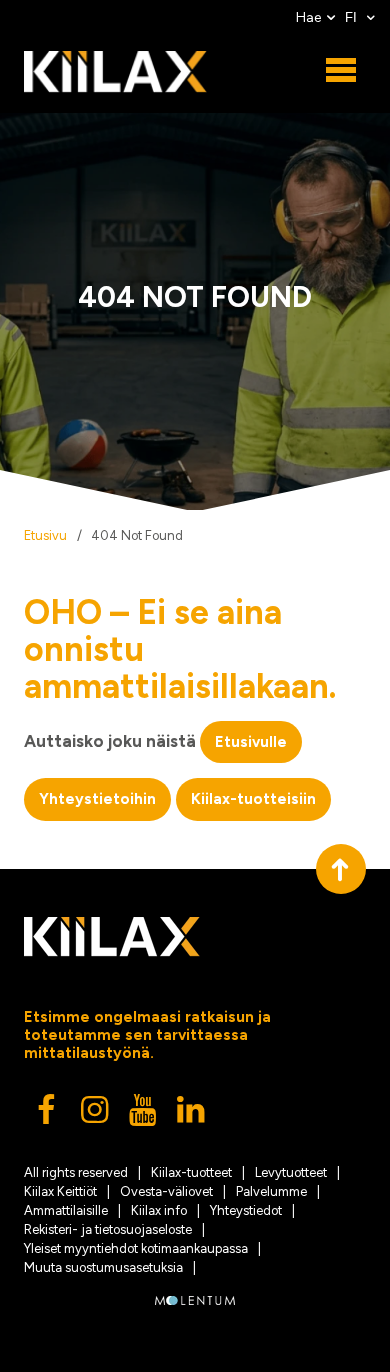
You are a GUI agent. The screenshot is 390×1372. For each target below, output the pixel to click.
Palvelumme (271, 1191)
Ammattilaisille (66, 1210)
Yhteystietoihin (97, 799)
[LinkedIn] (192, 1115)
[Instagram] (96, 1115)
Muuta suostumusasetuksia (103, 1267)
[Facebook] (48, 1115)
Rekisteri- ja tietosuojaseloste (108, 1229)
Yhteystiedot (246, 1210)
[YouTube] (144, 1115)
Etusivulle (251, 742)
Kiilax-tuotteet (191, 1172)
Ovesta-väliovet (166, 1191)
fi (353, 17)
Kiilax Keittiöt (60, 1191)
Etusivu (45, 535)
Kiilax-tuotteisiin (253, 799)
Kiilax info (159, 1210)
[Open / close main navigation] (341, 71)
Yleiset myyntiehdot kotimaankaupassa (136, 1248)
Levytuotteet (291, 1172)
